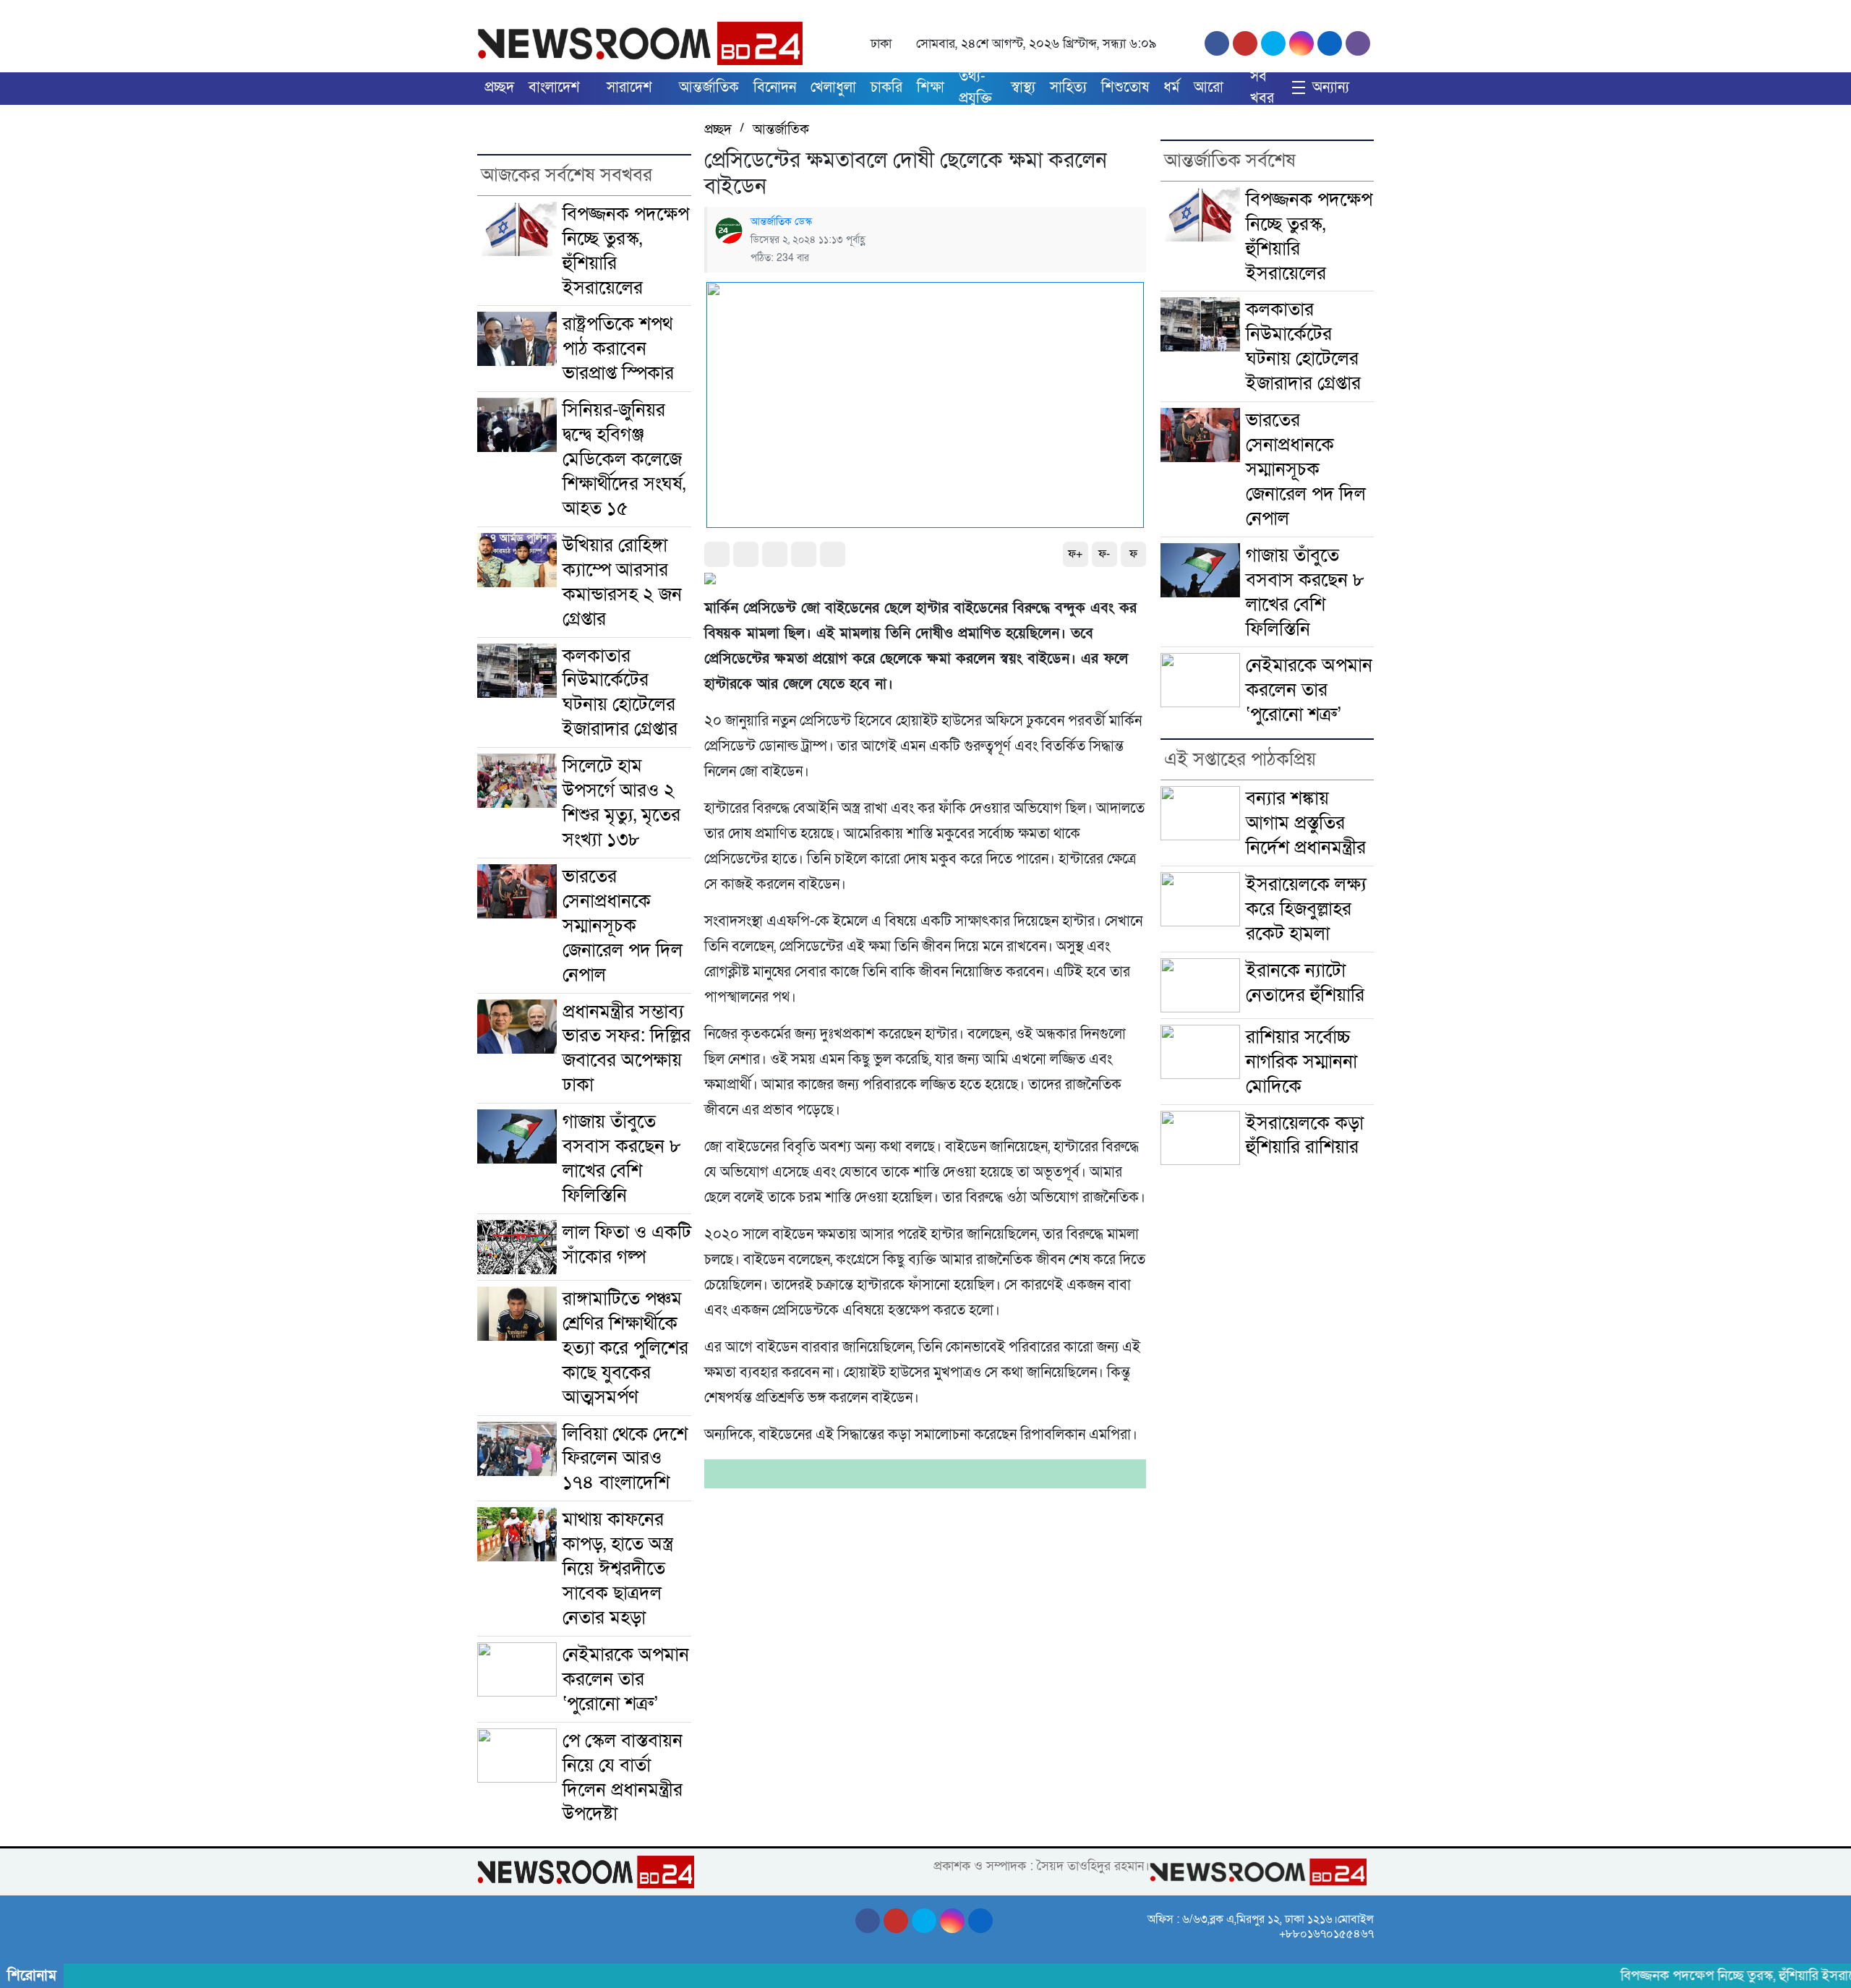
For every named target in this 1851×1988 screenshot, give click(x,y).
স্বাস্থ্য (1023, 88)
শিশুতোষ (1125, 88)
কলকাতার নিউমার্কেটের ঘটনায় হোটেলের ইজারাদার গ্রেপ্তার (620, 692)
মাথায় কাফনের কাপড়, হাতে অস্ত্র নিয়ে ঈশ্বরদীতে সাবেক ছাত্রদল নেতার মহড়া (618, 1568)
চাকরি (886, 88)
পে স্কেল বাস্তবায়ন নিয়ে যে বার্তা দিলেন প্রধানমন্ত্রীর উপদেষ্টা (623, 1777)
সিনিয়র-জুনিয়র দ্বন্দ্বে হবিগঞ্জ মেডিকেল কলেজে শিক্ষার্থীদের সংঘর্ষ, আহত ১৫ (624, 459)
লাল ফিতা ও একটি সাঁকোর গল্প (627, 1244)
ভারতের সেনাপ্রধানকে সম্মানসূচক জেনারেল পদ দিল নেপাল (623, 925)
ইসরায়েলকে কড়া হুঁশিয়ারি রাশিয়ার (1305, 1135)
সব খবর (1262, 88)
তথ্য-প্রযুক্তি (975, 88)
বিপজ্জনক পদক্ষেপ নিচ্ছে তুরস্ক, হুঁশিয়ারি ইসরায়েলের (626, 251)
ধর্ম (1171, 88)
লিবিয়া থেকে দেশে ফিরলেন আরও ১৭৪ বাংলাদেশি (625, 1458)
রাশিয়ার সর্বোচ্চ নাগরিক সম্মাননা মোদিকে (1301, 1061)
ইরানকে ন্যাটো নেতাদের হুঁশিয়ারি (1305, 982)
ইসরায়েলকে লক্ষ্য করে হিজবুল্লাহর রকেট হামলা (1306, 909)
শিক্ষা (931, 88)
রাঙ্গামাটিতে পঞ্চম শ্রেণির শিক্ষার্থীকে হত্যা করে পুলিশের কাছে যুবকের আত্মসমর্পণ (625, 1348)
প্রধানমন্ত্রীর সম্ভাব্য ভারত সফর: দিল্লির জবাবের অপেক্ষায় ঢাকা (627, 1048)
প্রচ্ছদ (499, 88)
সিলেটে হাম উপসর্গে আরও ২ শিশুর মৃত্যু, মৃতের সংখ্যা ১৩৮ (621, 802)
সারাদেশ (629, 88)
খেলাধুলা (833, 88)
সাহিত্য (1068, 88)
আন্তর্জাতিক (709, 88)
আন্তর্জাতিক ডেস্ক (781, 222)
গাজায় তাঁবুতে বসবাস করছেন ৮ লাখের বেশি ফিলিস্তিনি (622, 1158)
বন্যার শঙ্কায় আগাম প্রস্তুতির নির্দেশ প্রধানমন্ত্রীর (1306, 823)
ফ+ (1075, 554)
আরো (1209, 88)
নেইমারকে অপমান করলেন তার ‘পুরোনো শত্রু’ (626, 1679)
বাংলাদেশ (554, 88)
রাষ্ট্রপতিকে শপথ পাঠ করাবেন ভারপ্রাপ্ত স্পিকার (618, 348)
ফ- (1104, 554)
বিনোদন (775, 88)
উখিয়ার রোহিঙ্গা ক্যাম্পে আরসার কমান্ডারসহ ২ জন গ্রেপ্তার (622, 582)
